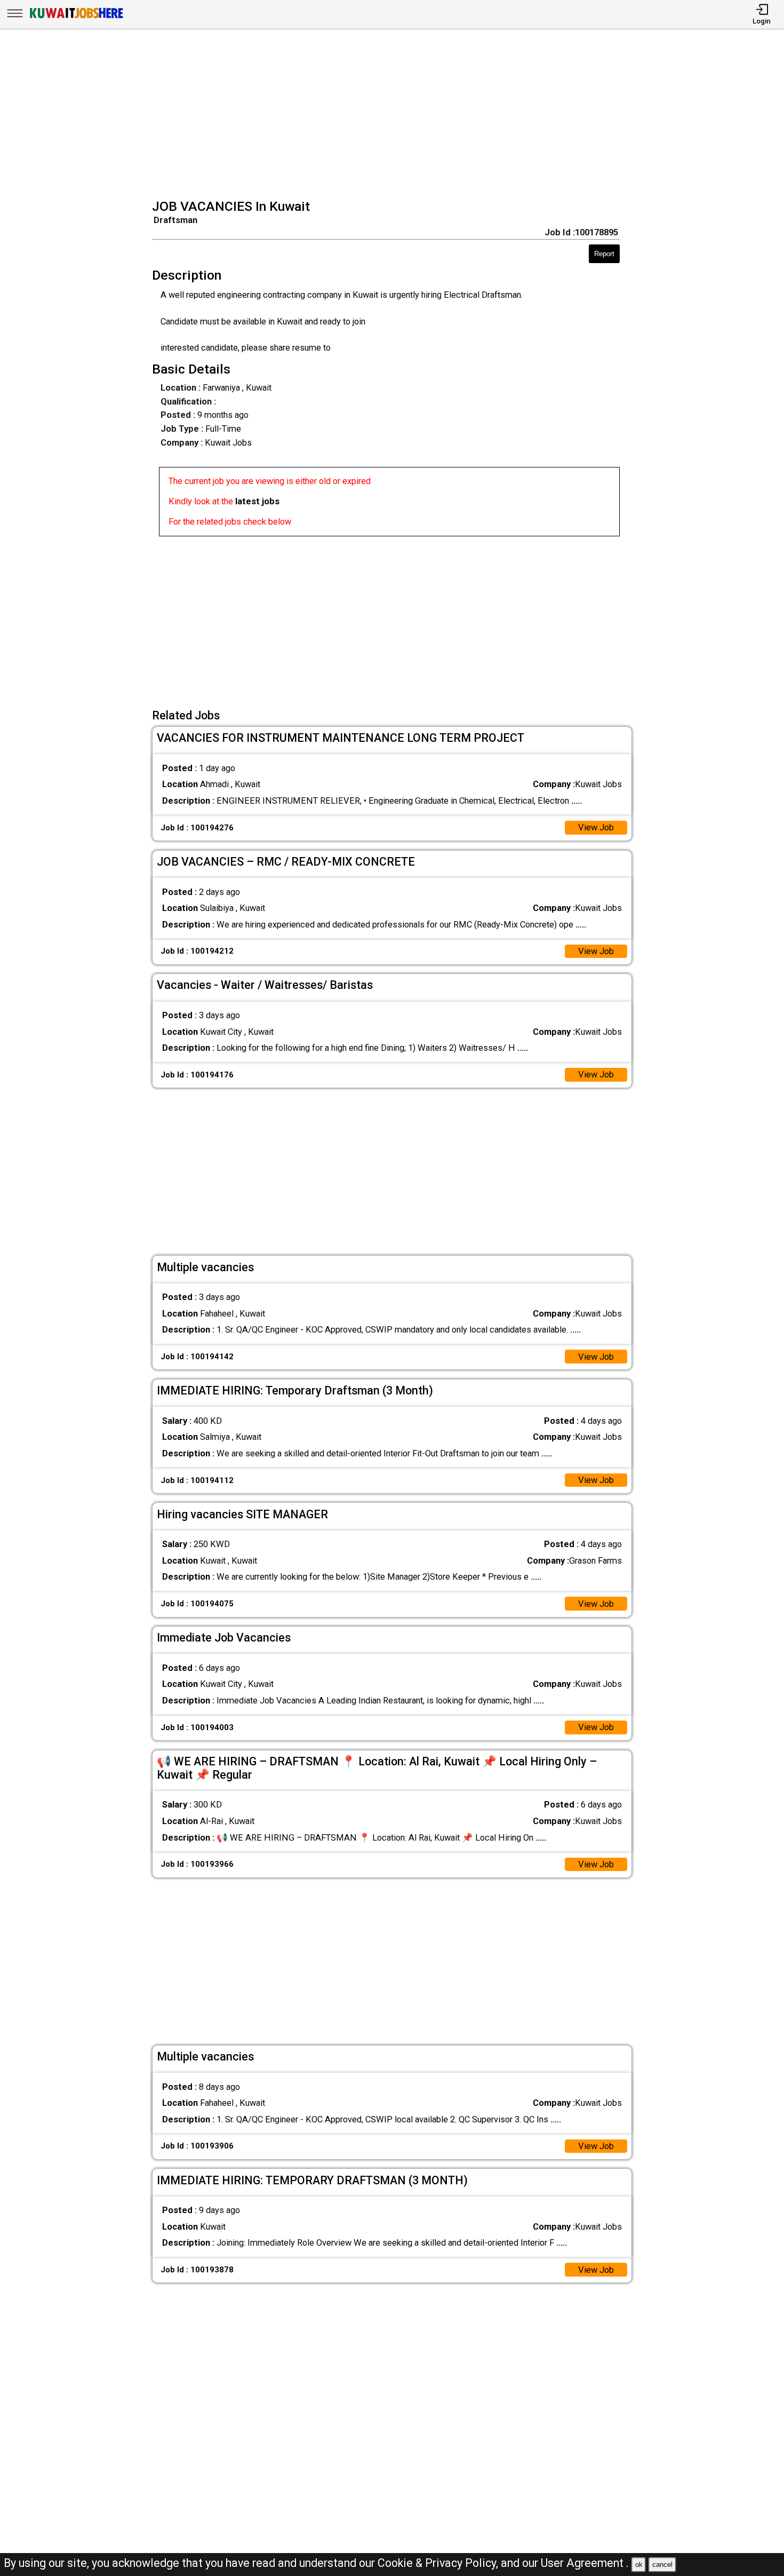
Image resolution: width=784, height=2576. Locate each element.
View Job (596, 827)
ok (639, 2565)
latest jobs (257, 501)
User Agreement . (585, 2563)
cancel (662, 2565)
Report (604, 254)
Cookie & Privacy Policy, (439, 2563)
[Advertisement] (395, 115)
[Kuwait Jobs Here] (76, 18)
